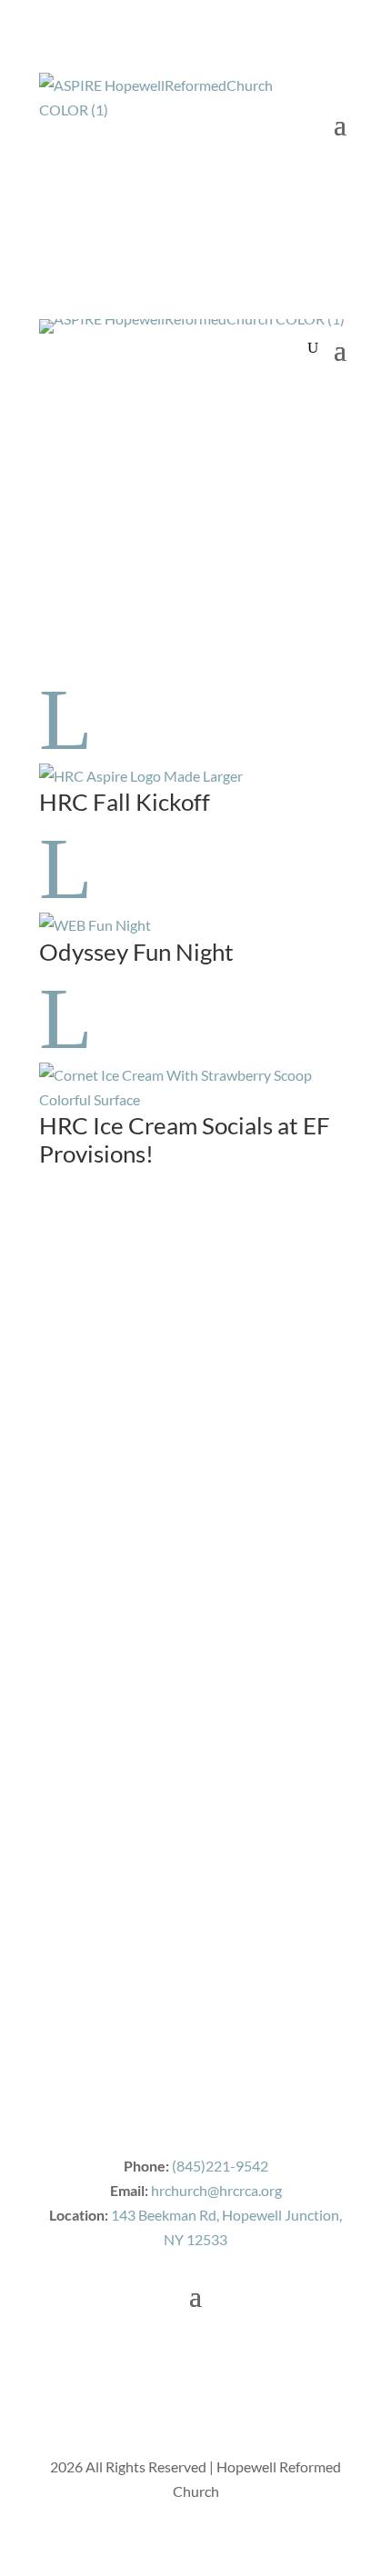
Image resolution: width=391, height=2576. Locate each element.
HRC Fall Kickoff (125, 802)
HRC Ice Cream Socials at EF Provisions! (185, 1139)
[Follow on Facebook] (54, 418)
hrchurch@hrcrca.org (216, 2190)
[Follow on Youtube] (90, 418)
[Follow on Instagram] (126, 418)
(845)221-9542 (220, 2166)
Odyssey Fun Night (136, 952)
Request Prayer (133, 382)
